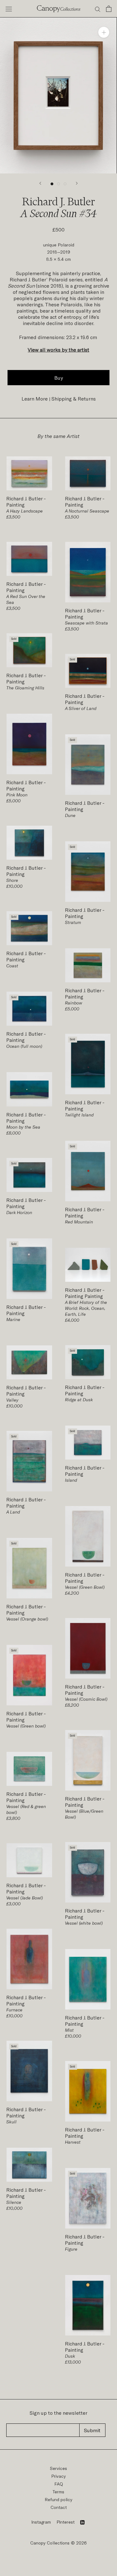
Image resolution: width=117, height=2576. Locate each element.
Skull (11, 2122)
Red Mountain (79, 1222)
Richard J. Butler (25, 498)
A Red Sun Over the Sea (26, 599)
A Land (13, 1512)
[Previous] (40, 183)
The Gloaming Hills (25, 688)
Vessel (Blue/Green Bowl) (84, 1814)
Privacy (58, 2476)
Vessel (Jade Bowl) (24, 1898)
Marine (13, 1319)
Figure (71, 2249)
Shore (12, 880)
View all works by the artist (58, 350)
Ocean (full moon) (24, 1046)
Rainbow (73, 1003)
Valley (12, 1400)
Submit (92, 2430)
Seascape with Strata (86, 623)
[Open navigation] (9, 9)
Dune (70, 815)
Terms (58, 2492)
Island (71, 1480)
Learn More (35, 399)
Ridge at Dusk (79, 1400)
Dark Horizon (19, 1212)
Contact (59, 2507)
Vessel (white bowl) (84, 1923)
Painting (15, 505)
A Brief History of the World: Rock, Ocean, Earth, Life (86, 1308)
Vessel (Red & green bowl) (26, 1809)
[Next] (77, 183)
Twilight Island (79, 1115)
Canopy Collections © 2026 (58, 2543)
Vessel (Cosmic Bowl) (86, 1699)
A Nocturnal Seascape (87, 511)
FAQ (59, 2484)
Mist (69, 2030)
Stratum (73, 922)
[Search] (98, 9)
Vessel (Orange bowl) (27, 1619)
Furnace (14, 2010)
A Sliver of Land (81, 708)
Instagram (41, 2522)
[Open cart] (109, 9)
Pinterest (66, 2522)
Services (58, 2468)
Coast (12, 966)
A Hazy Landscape (24, 511)
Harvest (73, 2142)
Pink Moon (17, 795)
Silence (14, 2202)
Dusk (70, 2356)
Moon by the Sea (23, 1127)
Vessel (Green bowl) (26, 1726)
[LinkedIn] (82, 2522)
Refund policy (58, 2499)
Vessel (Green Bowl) (85, 1587)
